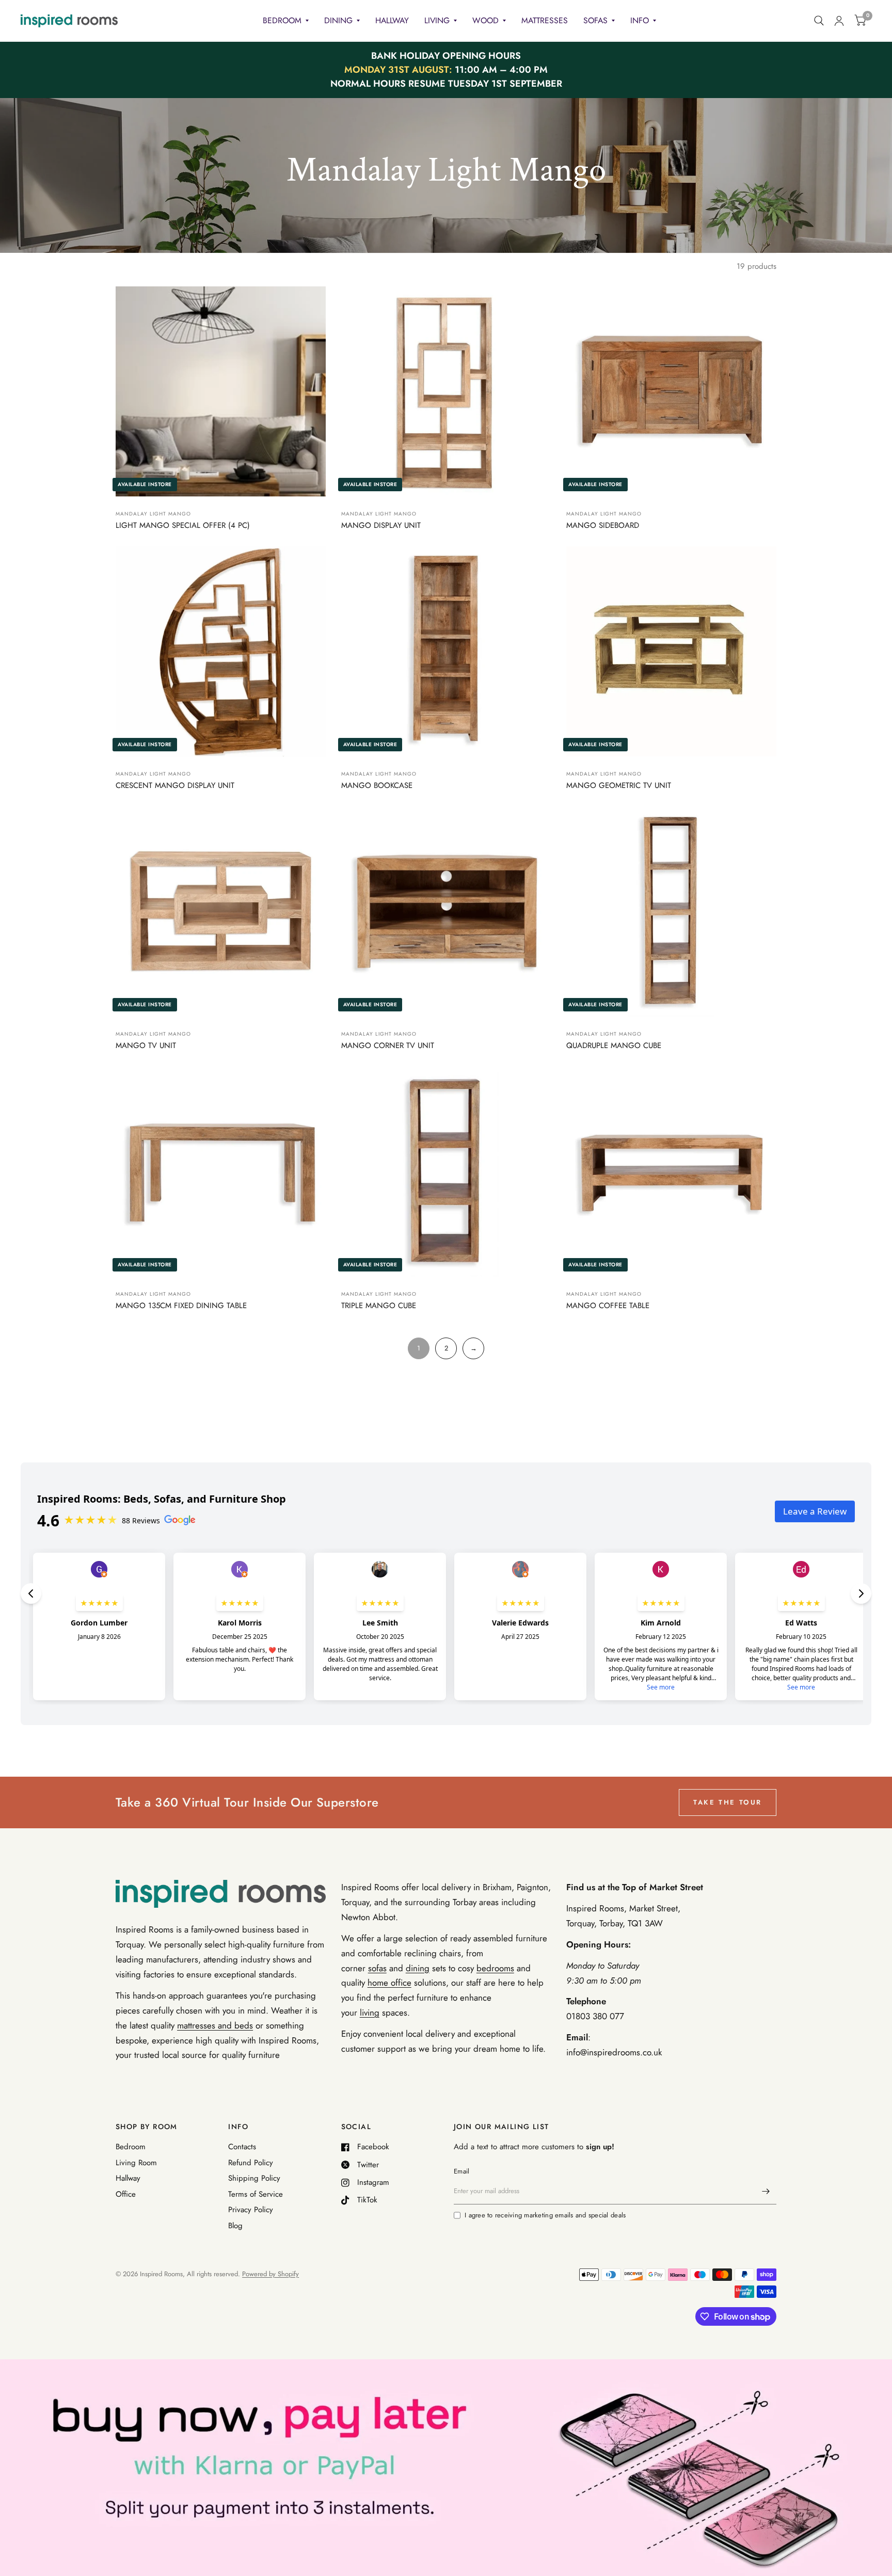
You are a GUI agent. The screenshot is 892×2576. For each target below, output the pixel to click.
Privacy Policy (251, 2210)
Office (126, 2194)
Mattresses (545, 20)
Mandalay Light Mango (153, 514)
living (370, 2013)
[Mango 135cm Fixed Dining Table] (221, 1172)
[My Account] (839, 21)
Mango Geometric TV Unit (619, 785)
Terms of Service (256, 2194)
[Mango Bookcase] (446, 651)
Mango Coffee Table (608, 1306)
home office (389, 1983)
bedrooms (495, 1968)
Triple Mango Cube (379, 1306)
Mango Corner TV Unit (388, 1045)
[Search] (819, 21)
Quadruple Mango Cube (614, 1045)
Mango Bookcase (377, 785)
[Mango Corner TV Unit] (446, 912)
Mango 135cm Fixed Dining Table (181, 1306)
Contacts (242, 2147)
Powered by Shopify (270, 2274)
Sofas (595, 20)
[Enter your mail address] (766, 2191)
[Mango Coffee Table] (671, 1172)
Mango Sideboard (603, 525)
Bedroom (282, 20)
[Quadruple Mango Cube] (671, 912)
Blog (235, 2226)
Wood (485, 20)
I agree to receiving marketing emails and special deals (545, 2215)
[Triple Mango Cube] (446, 1172)
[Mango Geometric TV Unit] (671, 651)
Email (461, 2171)
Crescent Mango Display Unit (175, 785)
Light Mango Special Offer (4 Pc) (183, 525)
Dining (338, 20)
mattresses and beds (215, 2025)
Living (437, 20)
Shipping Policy (254, 2178)
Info (640, 20)
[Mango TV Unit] (221, 912)
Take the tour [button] (728, 1802)
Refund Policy (251, 2163)
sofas (377, 1968)
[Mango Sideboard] (671, 391)
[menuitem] (286, 21)
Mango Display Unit (381, 525)
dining (418, 1968)
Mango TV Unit (146, 1045)
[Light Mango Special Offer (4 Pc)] (221, 391)
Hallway (392, 20)
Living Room (136, 2163)
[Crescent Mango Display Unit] (221, 651)
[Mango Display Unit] (446, 391)
